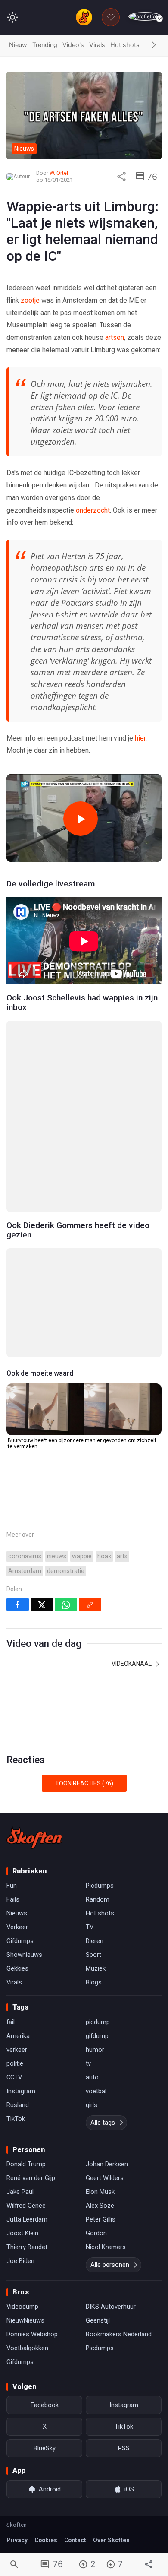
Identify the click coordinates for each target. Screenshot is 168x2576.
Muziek (96, 1968)
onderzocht (93, 510)
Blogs (94, 1982)
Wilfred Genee (26, 2206)
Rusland (18, 2105)
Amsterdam (25, 1571)
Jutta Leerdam (27, 2219)
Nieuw (18, 45)
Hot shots (125, 45)
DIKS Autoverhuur (111, 2307)
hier (140, 738)
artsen (115, 337)
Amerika (18, 2036)
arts (122, 1556)
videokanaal (132, 1664)
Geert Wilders (105, 2178)
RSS (124, 2448)
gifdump (97, 2036)
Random (98, 1899)
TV (90, 1927)
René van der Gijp (31, 2178)
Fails (13, 1899)
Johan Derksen (107, 2164)
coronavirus (25, 1556)
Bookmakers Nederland (119, 2334)
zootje (31, 300)
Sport (93, 1955)
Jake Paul (20, 2192)
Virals (97, 45)
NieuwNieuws (25, 2320)
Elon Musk (100, 2192)
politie (15, 2063)
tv (88, 2063)
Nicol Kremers (106, 2247)
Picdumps (100, 1886)
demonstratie (66, 1571)
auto (92, 2077)
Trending (45, 45)
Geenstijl (98, 2320)
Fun (12, 1886)
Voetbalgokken (27, 2348)
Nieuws (17, 1913)
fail (11, 2022)
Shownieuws (24, 1955)
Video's (73, 45)
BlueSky (45, 2448)
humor (95, 2050)
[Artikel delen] (121, 177)
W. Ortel (59, 173)
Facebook (45, 2405)
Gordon (96, 2233)
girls (92, 2105)
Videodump (22, 2307)
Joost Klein (22, 2233)
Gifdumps (20, 1941)
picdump (98, 2022)
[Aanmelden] (145, 17)
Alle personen (110, 2265)
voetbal (96, 2091)
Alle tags (103, 2123)
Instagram (21, 2091)
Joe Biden (20, 2261)
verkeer (17, 2050)
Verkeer (17, 1927)
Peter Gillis (101, 2219)
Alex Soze (100, 2206)
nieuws (57, 1556)
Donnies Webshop (32, 2334)
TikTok (16, 2119)
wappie (82, 1556)
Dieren (95, 1941)
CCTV (14, 2077)
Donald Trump (26, 2164)
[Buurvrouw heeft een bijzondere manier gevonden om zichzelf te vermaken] (84, 1409)
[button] (154, 45)
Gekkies (17, 1968)
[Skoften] (34, 1838)
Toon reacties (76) (84, 1783)
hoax (104, 1556)
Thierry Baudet (27, 2247)
